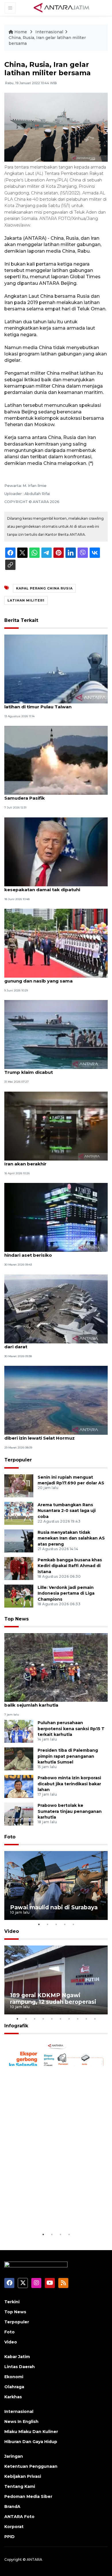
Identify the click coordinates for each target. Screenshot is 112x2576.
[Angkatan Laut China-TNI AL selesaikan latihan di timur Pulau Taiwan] (56, 669)
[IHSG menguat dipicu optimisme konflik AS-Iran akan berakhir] (56, 1126)
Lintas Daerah (20, 2367)
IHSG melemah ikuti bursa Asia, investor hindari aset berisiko (51, 1252)
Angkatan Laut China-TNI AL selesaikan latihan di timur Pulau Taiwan (50, 704)
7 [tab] (69, 2019)
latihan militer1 (26, 600)
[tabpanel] (56, 1885)
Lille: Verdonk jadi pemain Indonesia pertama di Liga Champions (66, 1593)
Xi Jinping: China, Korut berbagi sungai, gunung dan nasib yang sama (49, 978)
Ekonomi (14, 2377)
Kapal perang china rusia (44, 588)
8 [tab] (78, 2019)
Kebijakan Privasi (23, 2476)
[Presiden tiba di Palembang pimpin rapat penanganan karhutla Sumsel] (19, 1758)
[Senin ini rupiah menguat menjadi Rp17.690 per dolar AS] (19, 1485)
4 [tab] (65, 1924)
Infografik (16, 2026)
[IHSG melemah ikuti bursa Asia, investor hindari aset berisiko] (56, 1217)
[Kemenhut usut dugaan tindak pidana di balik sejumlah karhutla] (56, 1667)
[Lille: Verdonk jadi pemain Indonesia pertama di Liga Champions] (19, 1596)
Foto (10, 1837)
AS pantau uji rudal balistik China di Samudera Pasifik (45, 795)
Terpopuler (18, 1460)
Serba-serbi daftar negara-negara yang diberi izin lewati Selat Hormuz (50, 1435)
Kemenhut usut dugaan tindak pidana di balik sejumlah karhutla (51, 1702)
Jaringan (14, 2456)
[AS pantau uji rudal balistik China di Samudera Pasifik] (56, 760)
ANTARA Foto (19, 2517)
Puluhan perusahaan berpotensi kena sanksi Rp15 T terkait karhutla (71, 1729)
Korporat (14, 2527)
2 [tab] (47, 1924)
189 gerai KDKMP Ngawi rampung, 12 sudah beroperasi (53, 1998)
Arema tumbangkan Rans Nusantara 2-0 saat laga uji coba (67, 1511)
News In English (21, 2422)
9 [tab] (86, 2019)
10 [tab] (95, 2019)
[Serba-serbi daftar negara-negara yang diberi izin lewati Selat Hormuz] (56, 1400)
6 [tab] (60, 2019)
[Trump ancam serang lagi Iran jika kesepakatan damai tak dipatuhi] (56, 851)
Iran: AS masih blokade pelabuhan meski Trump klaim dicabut (51, 1069)
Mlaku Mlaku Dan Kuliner (31, 2432)
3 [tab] (56, 1924)
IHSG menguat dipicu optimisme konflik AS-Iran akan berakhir (55, 1161)
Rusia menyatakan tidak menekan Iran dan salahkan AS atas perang (71, 1538)
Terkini (12, 2302)
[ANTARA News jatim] (61, 7)
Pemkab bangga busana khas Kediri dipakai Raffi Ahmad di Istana (70, 1566)
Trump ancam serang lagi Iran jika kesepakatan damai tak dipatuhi (44, 887)
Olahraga (14, 2387)
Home (21, 32)
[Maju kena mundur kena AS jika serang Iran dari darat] (56, 1309)
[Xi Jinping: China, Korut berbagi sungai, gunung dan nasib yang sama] (56, 943)
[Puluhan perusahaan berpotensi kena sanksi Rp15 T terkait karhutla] (19, 1731)
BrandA (12, 2507)
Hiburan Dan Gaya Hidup (31, 2442)
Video (12, 1931)
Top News (17, 1619)
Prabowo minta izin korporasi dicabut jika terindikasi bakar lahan (69, 1784)
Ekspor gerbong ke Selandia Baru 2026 (51, 2214)
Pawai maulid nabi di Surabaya (54, 1907)
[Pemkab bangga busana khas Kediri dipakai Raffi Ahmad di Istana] (19, 1568)
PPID (9, 2537)
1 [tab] (39, 1924)
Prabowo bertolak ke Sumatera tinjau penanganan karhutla (70, 1811)
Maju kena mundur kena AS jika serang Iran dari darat (54, 1344)
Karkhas (13, 2397)
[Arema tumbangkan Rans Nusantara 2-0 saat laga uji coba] (19, 1513)
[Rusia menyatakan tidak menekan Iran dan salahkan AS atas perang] (19, 1541)
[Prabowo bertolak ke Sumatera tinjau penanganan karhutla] (19, 1814)
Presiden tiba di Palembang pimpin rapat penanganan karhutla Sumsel (68, 1756)
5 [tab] (73, 1924)
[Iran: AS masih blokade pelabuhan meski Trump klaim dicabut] (56, 1034)
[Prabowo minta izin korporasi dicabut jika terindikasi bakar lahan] (19, 1786)
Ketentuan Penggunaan (31, 2466)
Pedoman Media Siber (28, 2496)
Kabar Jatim (17, 2357)
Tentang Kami (20, 2486)
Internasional (49, 32)
